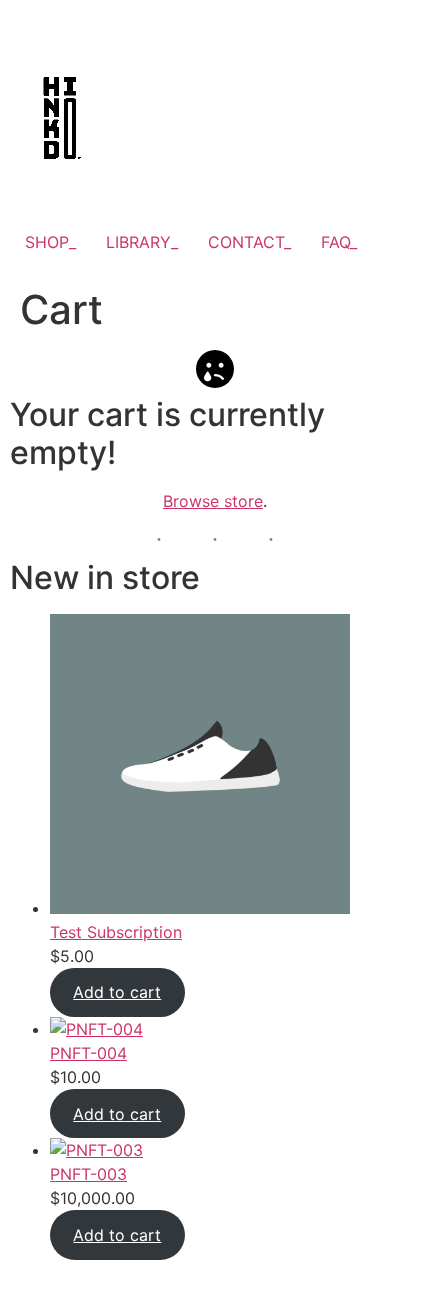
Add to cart (117, 992)
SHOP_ (50, 242)
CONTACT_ (249, 242)
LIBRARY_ (142, 242)
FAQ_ (339, 242)
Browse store (213, 501)
